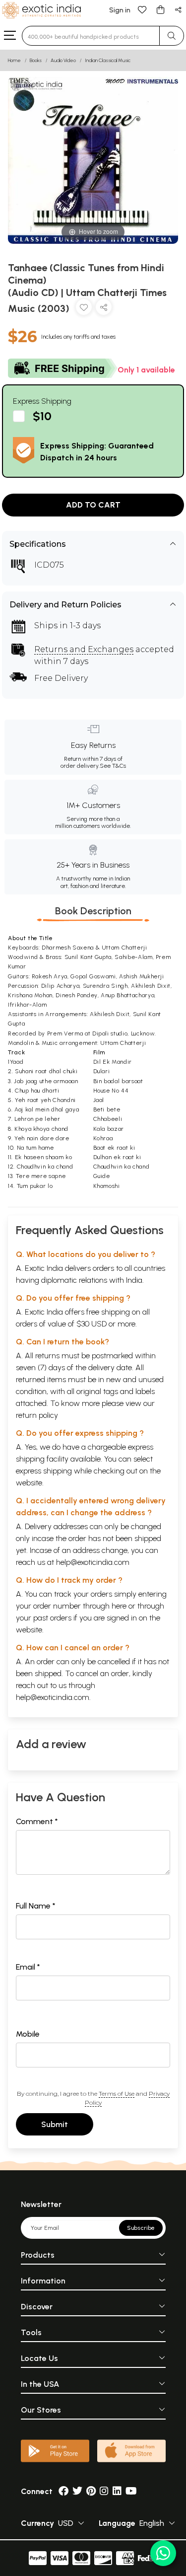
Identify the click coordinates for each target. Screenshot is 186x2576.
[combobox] (91, 36)
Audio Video (63, 60)
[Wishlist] (142, 9)
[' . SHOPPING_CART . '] (160, 9)
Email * (28, 1967)
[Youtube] (131, 2491)
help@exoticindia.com (93, 1562)
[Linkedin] (117, 2491)
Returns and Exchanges (84, 649)
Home (14, 60)
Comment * (37, 1821)
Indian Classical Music (108, 60)
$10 (42, 416)
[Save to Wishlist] (84, 309)
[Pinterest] (91, 2491)
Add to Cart (93, 505)
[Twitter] (77, 2491)
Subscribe (141, 2228)
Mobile (28, 2034)
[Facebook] (63, 2491)
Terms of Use (117, 2094)
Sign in (120, 10)
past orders (52, 1618)
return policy (37, 1415)
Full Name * (36, 1906)
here (119, 1606)
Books (36, 60)
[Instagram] (104, 2491)
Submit (55, 2124)
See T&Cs (113, 766)
